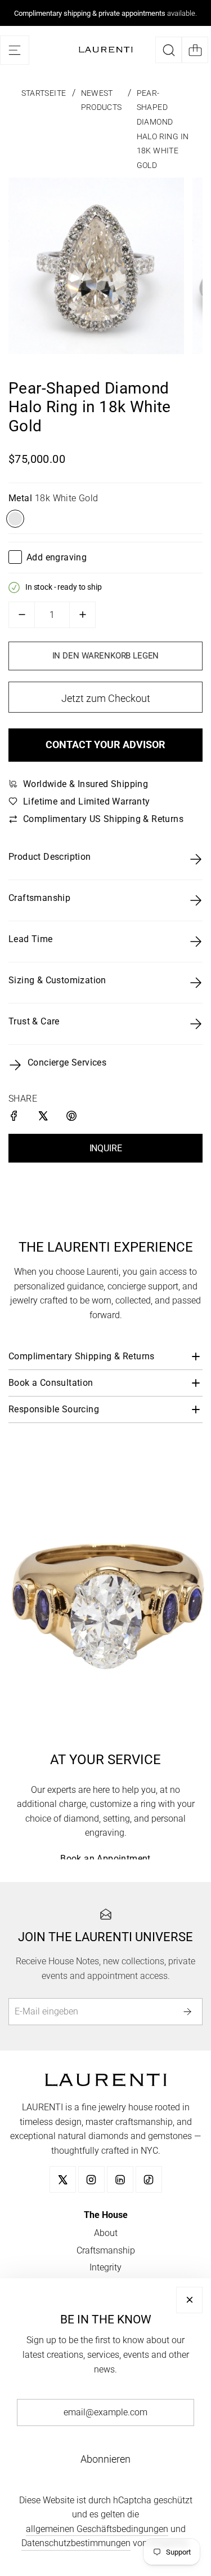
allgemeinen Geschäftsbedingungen (97, 2529)
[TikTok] (149, 2179)
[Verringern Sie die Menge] (22, 615)
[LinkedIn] (120, 2179)
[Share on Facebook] (15, 1118)
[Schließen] (189, 2300)
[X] (63, 2179)
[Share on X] (44, 1118)
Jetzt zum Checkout (106, 698)
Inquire (106, 1148)
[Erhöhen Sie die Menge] (82, 615)
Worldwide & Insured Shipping (86, 784)
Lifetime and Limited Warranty (87, 801)
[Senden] (189, 2011)
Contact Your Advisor (105, 744)
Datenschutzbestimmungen (76, 2543)
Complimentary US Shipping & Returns (103, 819)
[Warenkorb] (195, 50)
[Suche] (169, 50)
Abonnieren (105, 2459)
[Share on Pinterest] (72, 1118)
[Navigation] (15, 50)
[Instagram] (91, 2179)
